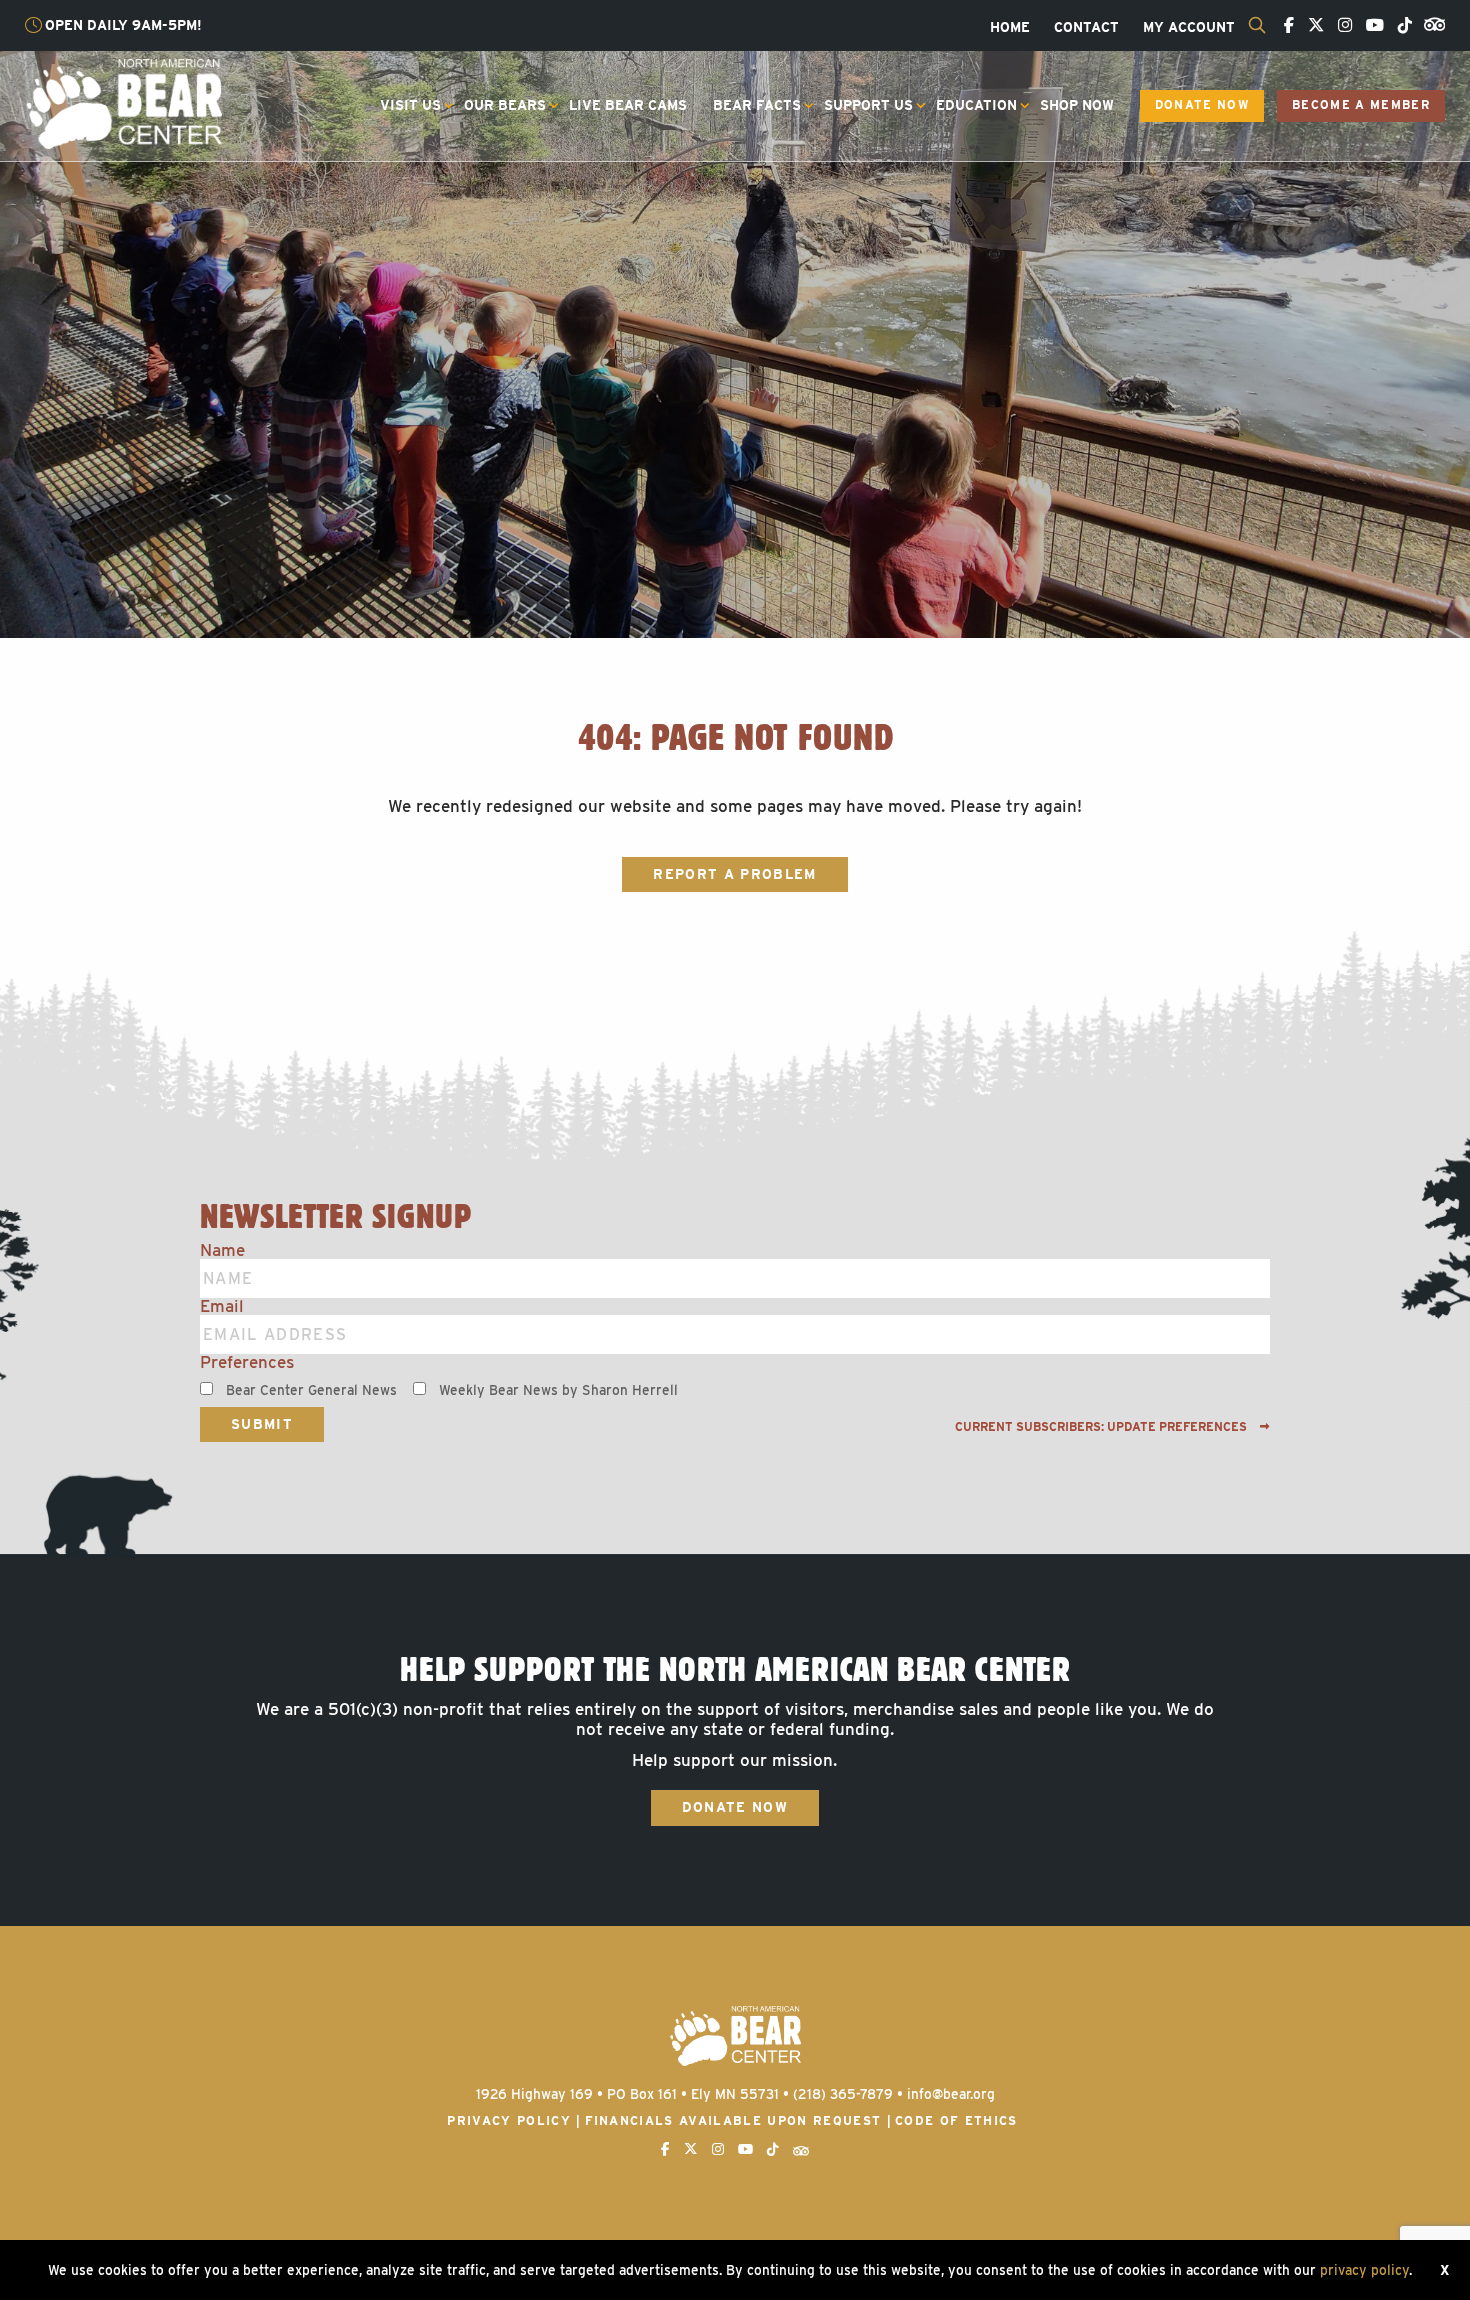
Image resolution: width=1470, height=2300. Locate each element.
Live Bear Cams (628, 105)
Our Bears (505, 105)
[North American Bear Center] (123, 103)
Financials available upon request (733, 2120)
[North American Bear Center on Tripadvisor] (1430, 23)
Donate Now (1202, 105)
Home (1010, 28)
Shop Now (1077, 105)
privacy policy (1364, 2270)
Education (976, 105)
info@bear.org (951, 2094)
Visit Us (410, 105)
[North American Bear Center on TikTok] (1400, 26)
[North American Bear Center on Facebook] (1284, 26)
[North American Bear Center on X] (1311, 26)
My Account (1189, 28)
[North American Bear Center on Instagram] (1340, 26)
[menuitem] (1010, 28)
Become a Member (1361, 105)
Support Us (868, 105)
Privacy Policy (509, 2120)
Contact (1086, 28)
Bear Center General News (311, 1390)
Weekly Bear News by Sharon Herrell (558, 1390)
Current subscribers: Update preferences (1102, 1427)
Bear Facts (757, 105)
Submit (262, 1424)
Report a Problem (734, 874)
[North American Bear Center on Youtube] (1370, 26)
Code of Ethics (956, 2120)
